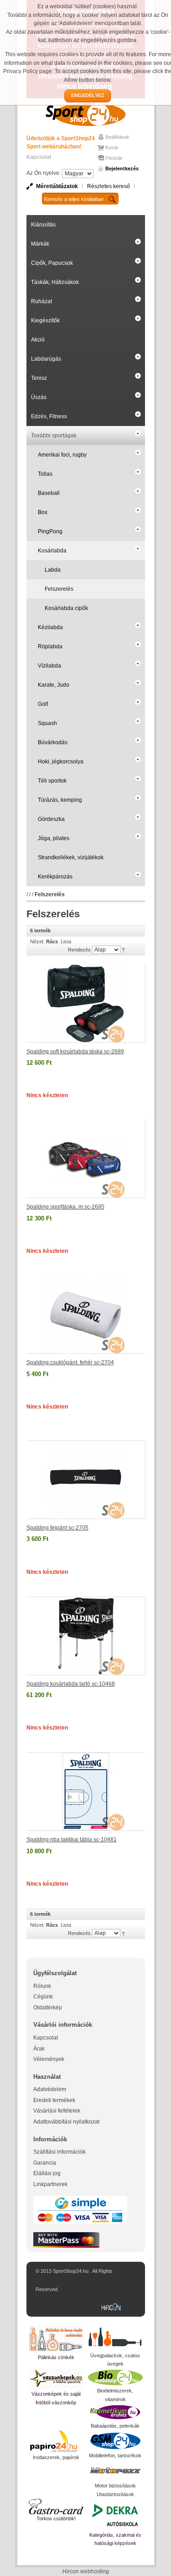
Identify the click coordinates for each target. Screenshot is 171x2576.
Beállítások (117, 137)
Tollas (45, 474)
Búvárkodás (53, 742)
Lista (66, 941)
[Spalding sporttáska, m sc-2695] (86, 1159)
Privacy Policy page (28, 71)
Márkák (40, 244)
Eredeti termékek (54, 2100)
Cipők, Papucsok (52, 263)
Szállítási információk (60, 2152)
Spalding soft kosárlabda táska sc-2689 (75, 1051)
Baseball (49, 493)
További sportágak (54, 436)
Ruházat (41, 301)
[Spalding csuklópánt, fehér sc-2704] (86, 1315)
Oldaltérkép (48, 2008)
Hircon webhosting (86, 2571)
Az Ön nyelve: (44, 173)
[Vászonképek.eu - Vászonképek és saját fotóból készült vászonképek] (56, 2379)
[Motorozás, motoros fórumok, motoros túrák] (115, 2471)
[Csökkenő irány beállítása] (123, 949)
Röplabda (50, 647)
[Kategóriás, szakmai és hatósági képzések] (115, 2515)
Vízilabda (49, 666)
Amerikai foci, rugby (62, 455)
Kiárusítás (43, 225)
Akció (38, 340)
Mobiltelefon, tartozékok (115, 2455)
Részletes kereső (109, 186)
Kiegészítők (45, 321)
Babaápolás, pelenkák (115, 2426)
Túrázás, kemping (60, 800)
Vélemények (49, 2059)
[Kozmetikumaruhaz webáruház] (115, 2413)
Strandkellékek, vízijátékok (71, 857)
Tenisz (39, 378)
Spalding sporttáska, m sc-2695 (65, 1207)
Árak (39, 2049)
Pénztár (114, 158)
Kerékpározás (55, 877)
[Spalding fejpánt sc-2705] (86, 1480)
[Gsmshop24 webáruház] (115, 2441)
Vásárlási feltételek (57, 2111)
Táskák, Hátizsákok (55, 282)
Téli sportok (52, 781)
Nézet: (37, 941)
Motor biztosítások (115, 2486)
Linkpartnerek (50, 2184)
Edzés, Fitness (49, 416)
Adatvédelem (50, 2089)
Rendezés (79, 950)
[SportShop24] (86, 114)
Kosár (112, 147)
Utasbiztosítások (115, 2494)
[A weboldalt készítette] (113, 2308)
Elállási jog (47, 2173)
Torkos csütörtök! (56, 2518)
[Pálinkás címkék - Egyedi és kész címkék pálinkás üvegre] (56, 2339)
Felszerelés (59, 589)
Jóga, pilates (54, 838)
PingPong (50, 531)
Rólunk (42, 1986)
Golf (43, 704)
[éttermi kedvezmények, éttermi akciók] (56, 2507)
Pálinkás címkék (56, 2357)
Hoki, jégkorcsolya (61, 762)
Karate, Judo (54, 685)
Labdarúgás (46, 359)
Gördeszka (51, 819)
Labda (53, 570)
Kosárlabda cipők (66, 608)
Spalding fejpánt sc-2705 (57, 1528)
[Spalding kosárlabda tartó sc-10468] (86, 1636)
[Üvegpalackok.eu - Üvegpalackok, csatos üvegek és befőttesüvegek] (115, 2338)
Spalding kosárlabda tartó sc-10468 (71, 1684)
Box (43, 512)
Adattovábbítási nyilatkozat (66, 2122)
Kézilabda (50, 627)
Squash (47, 723)
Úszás (39, 397)
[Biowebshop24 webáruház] (115, 2377)
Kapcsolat (39, 157)
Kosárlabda (52, 551)
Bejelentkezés (122, 168)
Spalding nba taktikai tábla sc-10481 (72, 1840)
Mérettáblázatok (57, 186)
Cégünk (43, 1997)
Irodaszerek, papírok (56, 2457)
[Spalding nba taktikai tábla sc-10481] (86, 1792)
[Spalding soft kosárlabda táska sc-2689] (86, 1004)
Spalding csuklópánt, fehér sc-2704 (70, 1362)
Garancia (45, 2163)
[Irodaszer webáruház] (56, 2442)
